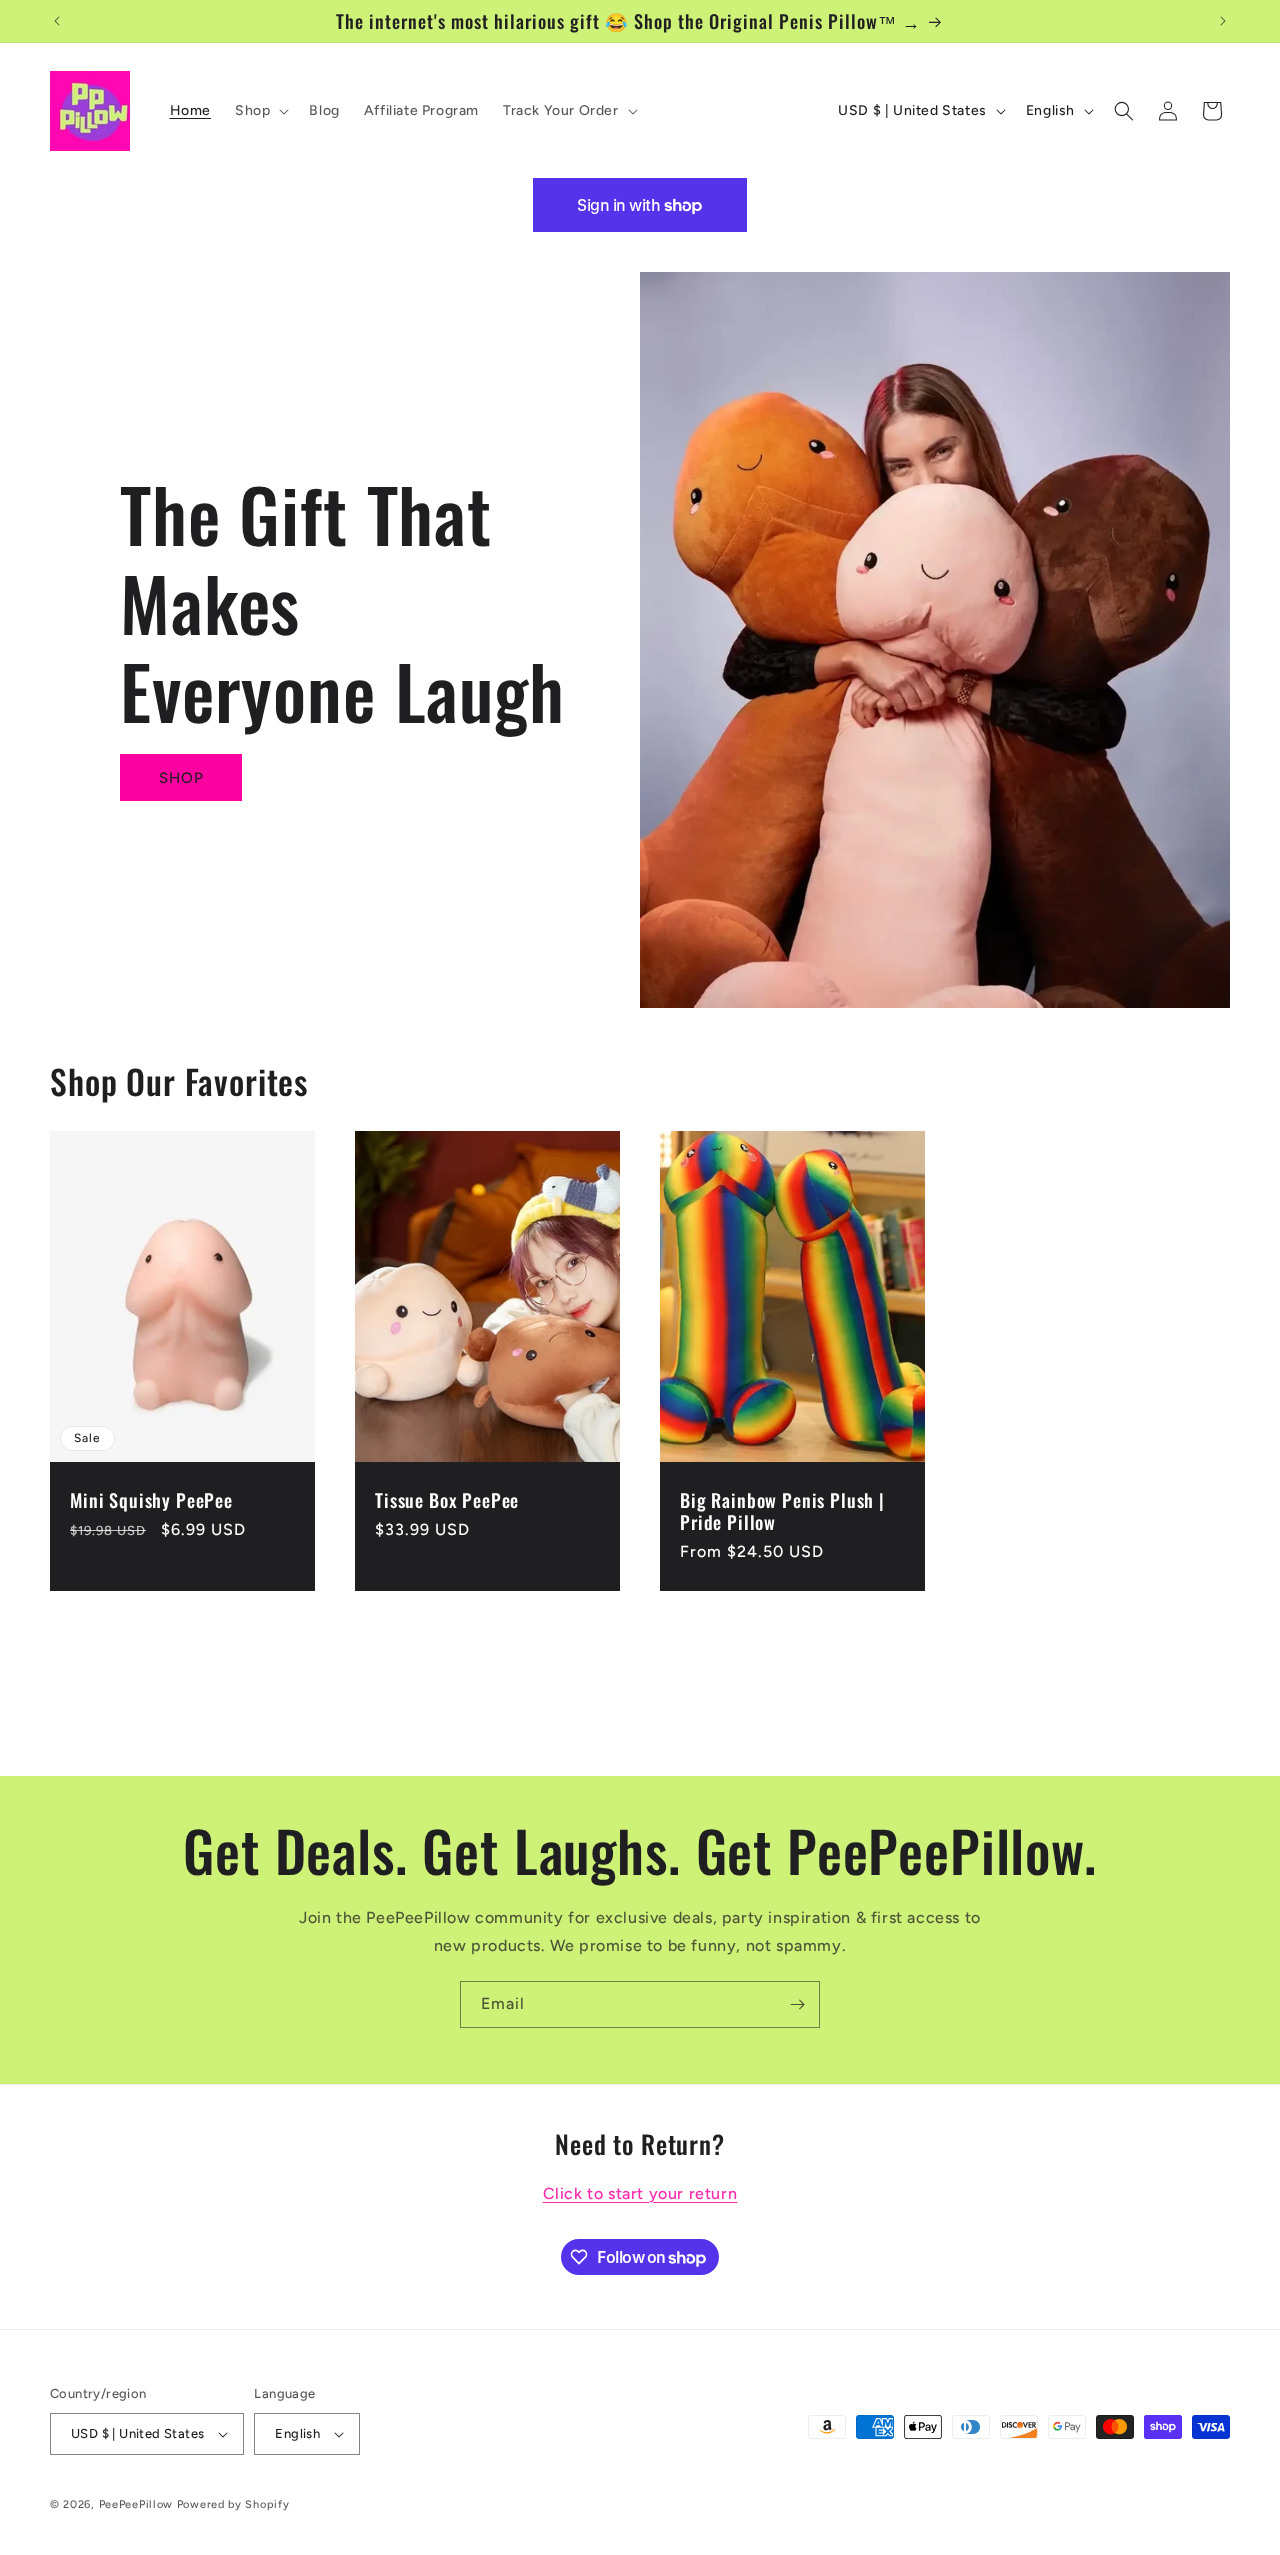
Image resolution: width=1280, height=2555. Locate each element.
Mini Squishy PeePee (151, 1501)
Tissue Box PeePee (447, 1501)
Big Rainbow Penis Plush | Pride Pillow (782, 1512)
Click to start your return (640, 2193)
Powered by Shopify (233, 2504)
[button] (260, 111)
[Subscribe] (797, 2004)
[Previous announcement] (57, 21)
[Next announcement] (1223, 21)
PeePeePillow (136, 2504)
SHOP (181, 778)
